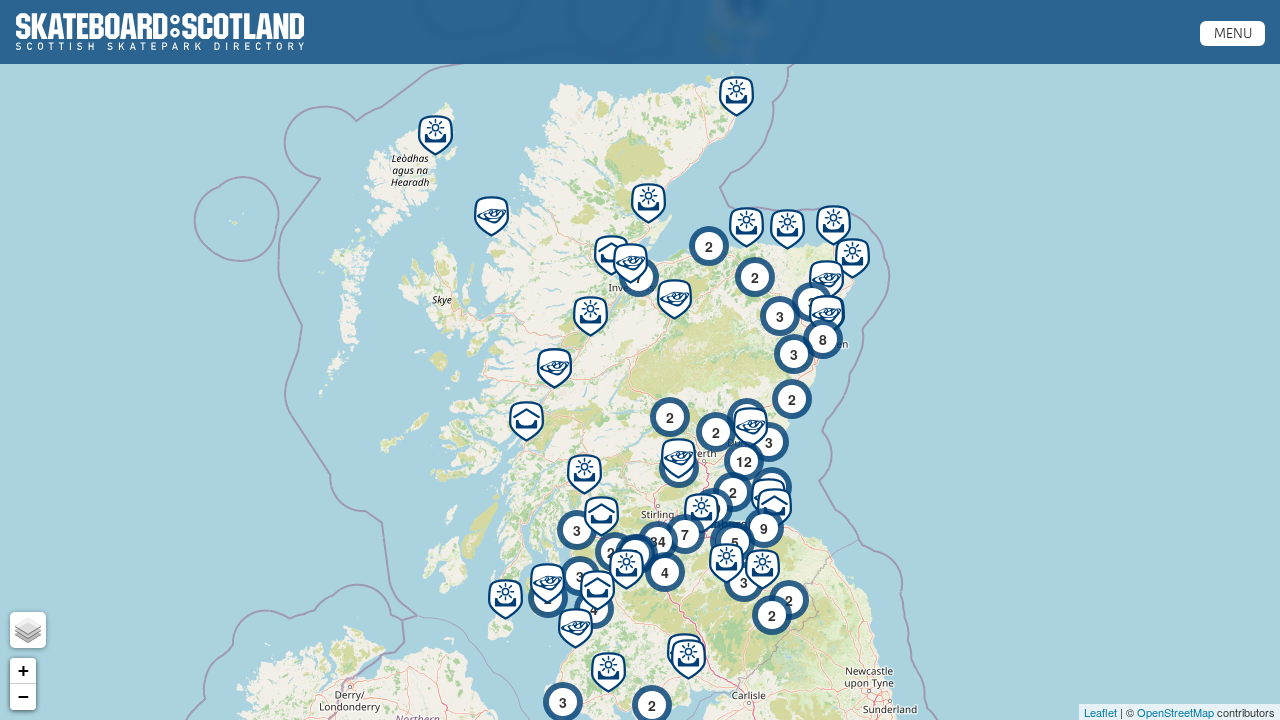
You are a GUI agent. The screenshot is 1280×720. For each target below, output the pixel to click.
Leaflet (1100, 712)
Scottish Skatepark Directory (160, 32)
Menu (1233, 33)
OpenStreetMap (1175, 712)
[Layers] (28, 630)
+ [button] (23, 670)
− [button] (23, 696)
